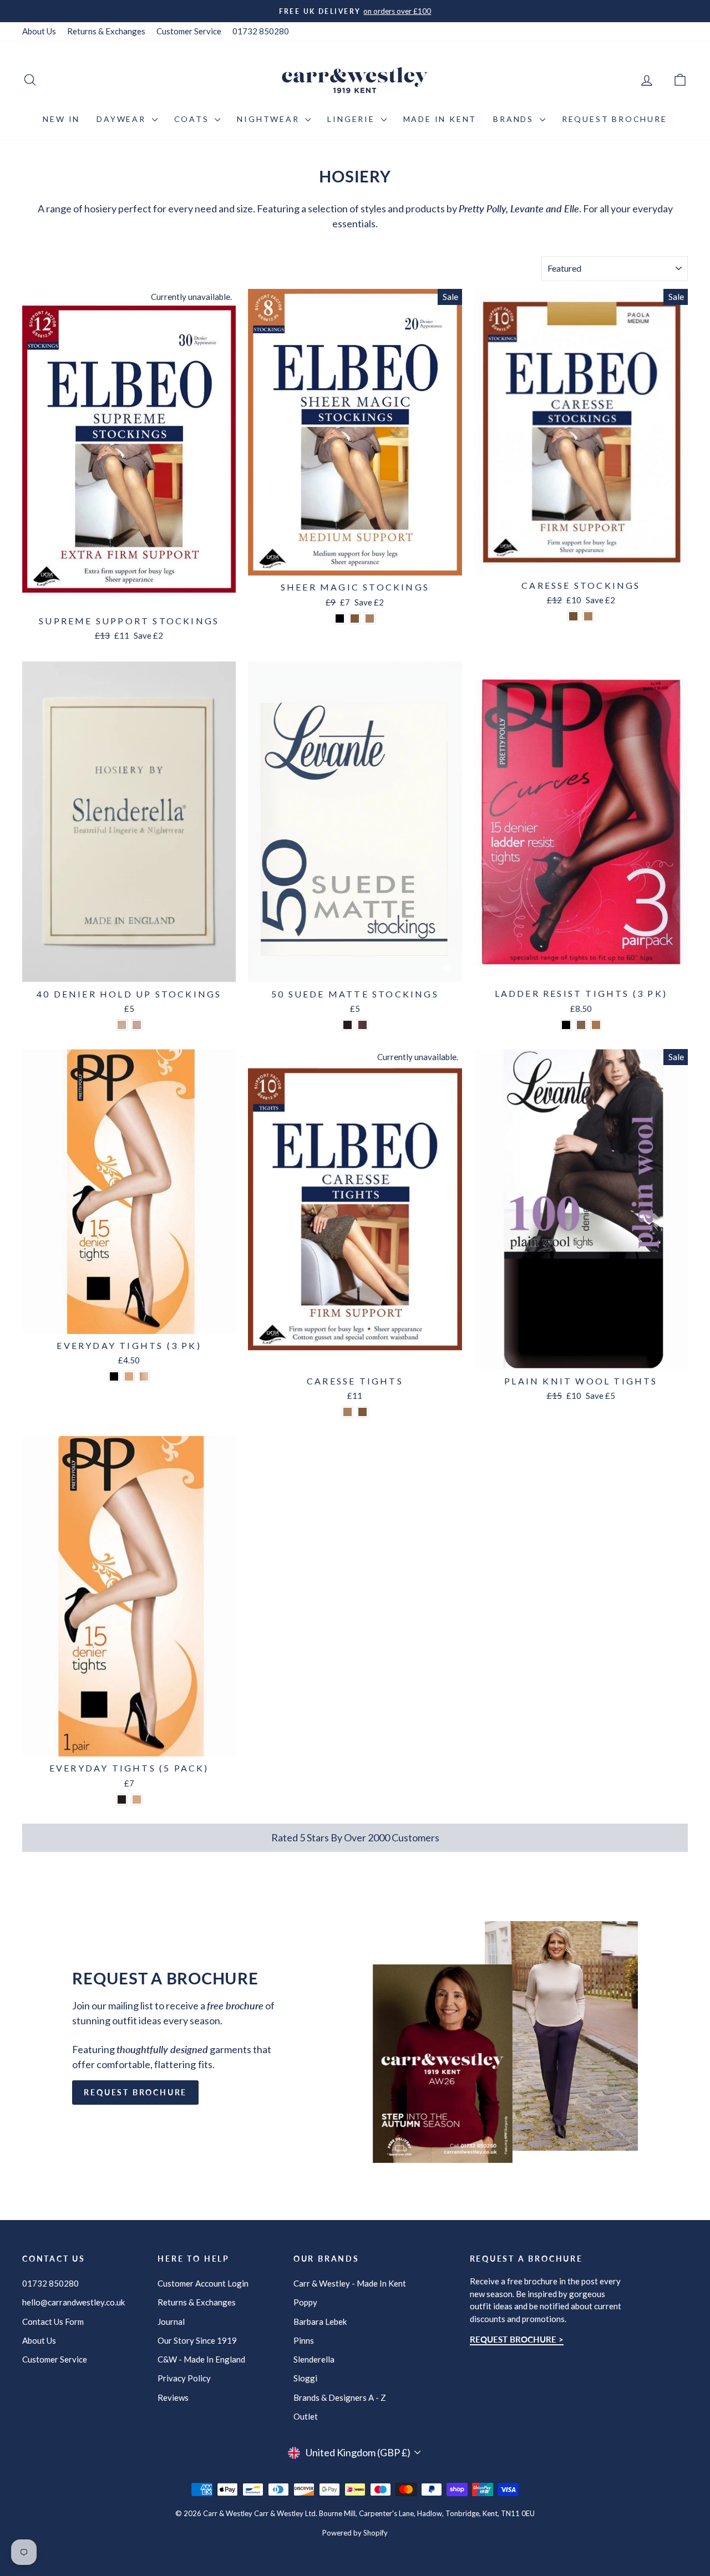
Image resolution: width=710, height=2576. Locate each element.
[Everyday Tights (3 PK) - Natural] (144, 1376)
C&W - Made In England (201, 2359)
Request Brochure (615, 119)
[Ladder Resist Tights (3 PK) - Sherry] (596, 1025)
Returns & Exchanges (106, 31)
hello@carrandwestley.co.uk (73, 2302)
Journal (171, 2322)
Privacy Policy (184, 2378)
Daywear (123, 119)
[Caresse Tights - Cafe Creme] (348, 1412)
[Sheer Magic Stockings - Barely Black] (340, 618)
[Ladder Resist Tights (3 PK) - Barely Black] (566, 1025)
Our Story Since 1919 (197, 2340)
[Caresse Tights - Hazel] (362, 1412)
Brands (515, 119)
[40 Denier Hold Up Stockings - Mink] (137, 1025)
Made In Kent (440, 119)
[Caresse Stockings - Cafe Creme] (588, 616)
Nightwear (270, 119)
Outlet (306, 2416)
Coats (193, 119)
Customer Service (189, 31)
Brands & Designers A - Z (340, 2397)
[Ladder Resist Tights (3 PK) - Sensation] (581, 1025)
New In (61, 119)
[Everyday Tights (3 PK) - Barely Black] (114, 1376)
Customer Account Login (203, 2283)
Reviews (173, 2397)
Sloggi (305, 2378)
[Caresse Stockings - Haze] (573, 616)
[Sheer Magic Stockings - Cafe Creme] (370, 618)
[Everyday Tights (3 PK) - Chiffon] (129, 1376)
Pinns (304, 2340)
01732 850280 (261, 31)
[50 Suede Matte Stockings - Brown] (362, 1025)
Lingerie (353, 119)
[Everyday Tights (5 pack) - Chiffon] (137, 1799)
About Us (39, 31)
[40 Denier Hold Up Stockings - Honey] (122, 1025)
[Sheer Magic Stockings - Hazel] (355, 618)
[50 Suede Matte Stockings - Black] (348, 1025)
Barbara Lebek (320, 2322)
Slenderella (314, 2359)
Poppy (305, 2302)
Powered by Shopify (355, 2533)
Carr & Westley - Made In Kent (350, 2283)
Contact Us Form (53, 2322)
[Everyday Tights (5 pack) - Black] (122, 1799)
